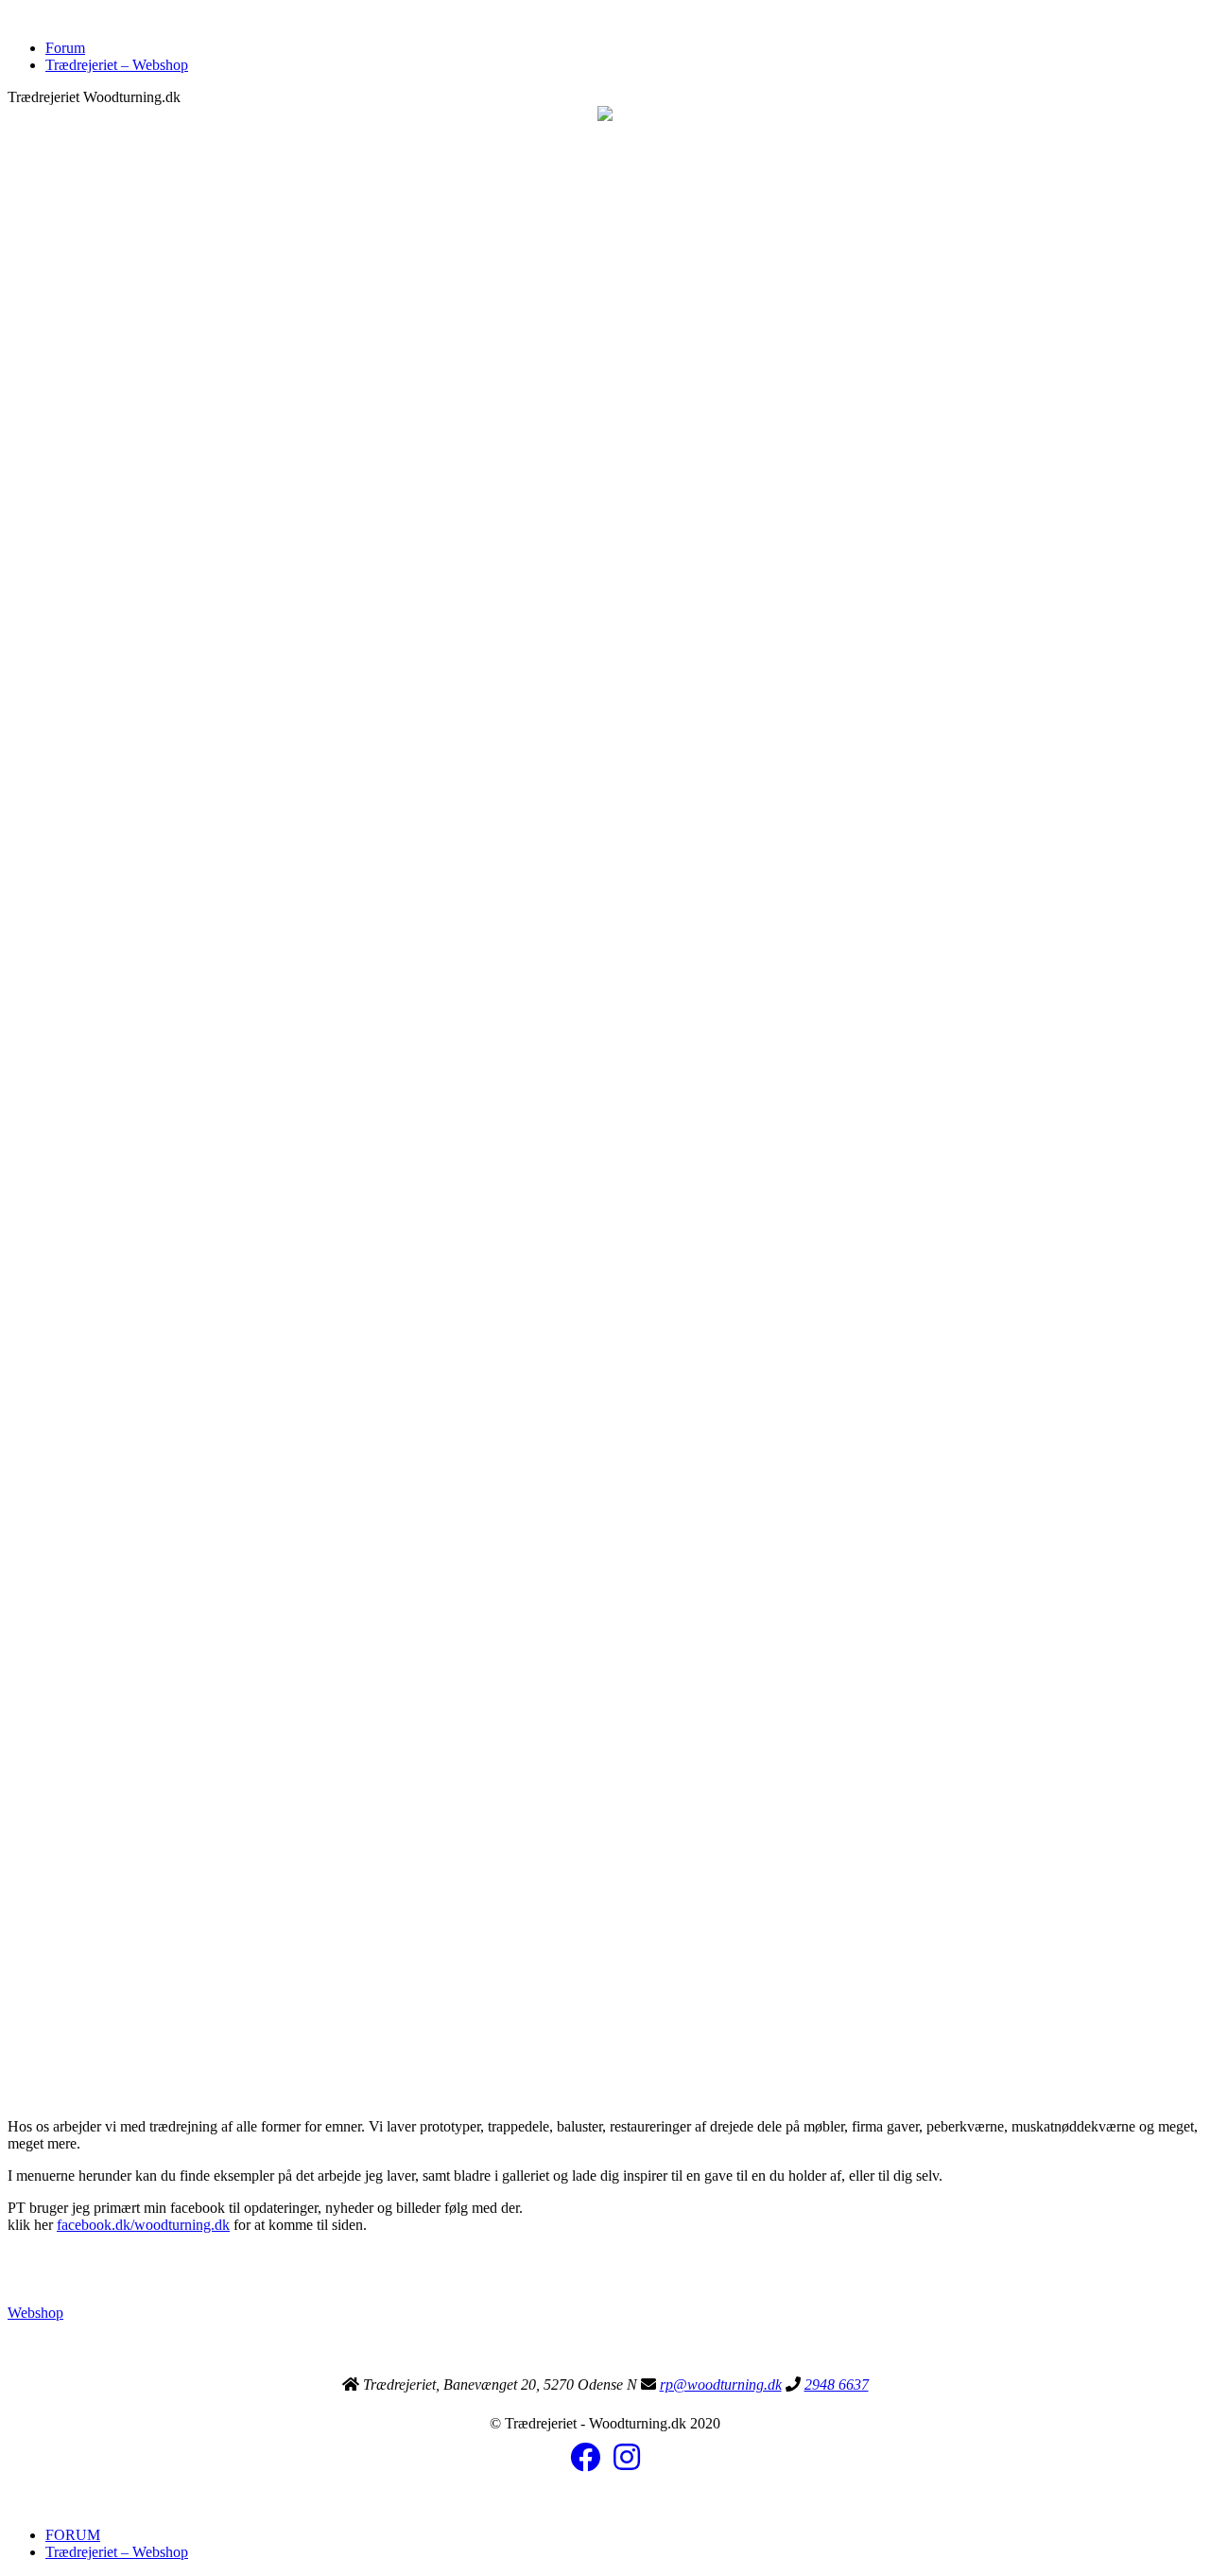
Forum (65, 48)
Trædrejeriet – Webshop (117, 65)
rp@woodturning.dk (721, 2385)
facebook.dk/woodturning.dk (143, 2225)
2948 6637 (837, 2385)
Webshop (35, 2313)
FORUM (73, 2535)
